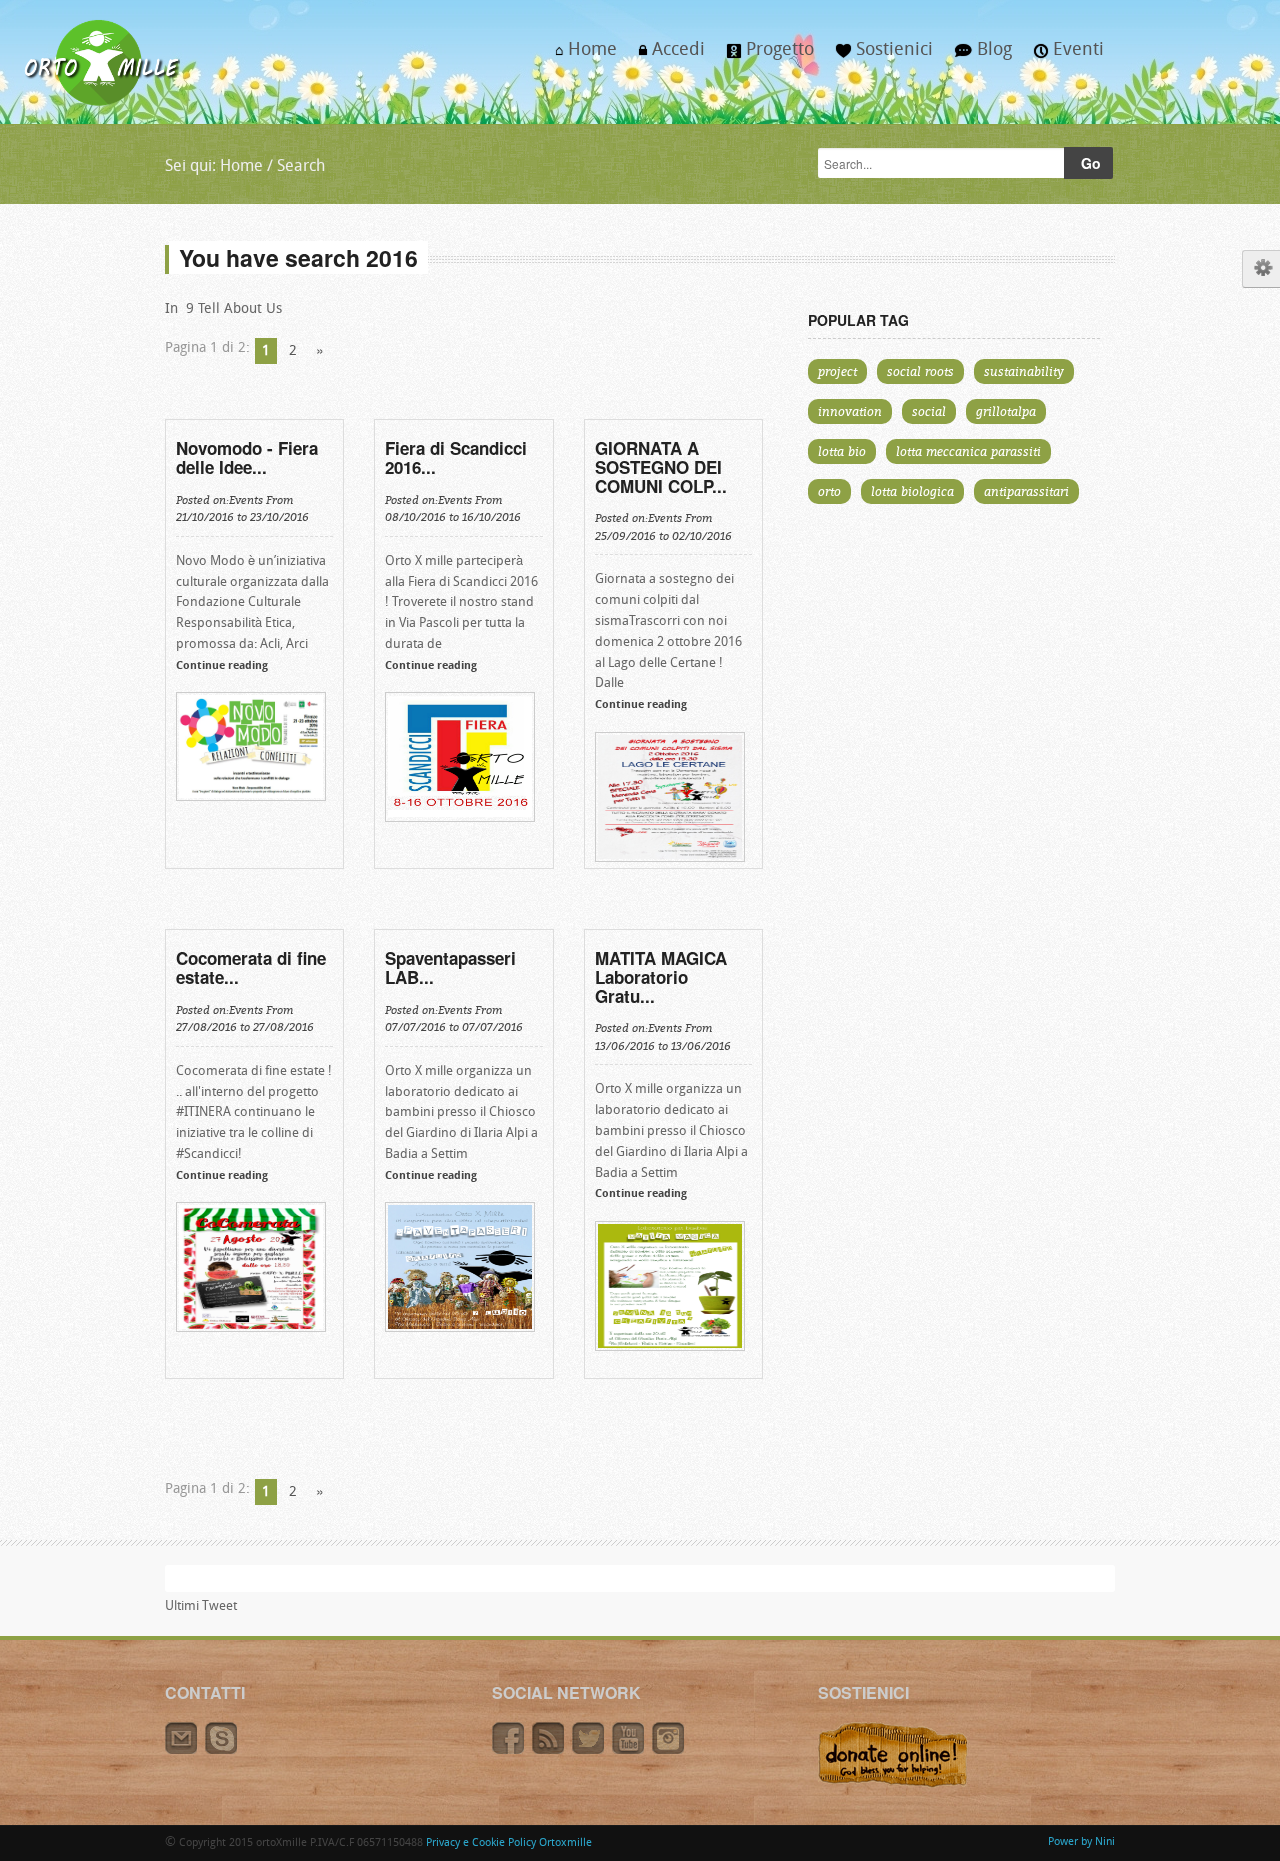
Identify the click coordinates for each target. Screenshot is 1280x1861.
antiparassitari (1026, 491)
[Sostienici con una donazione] (893, 1785)
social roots (920, 371)
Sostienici (879, 56)
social (929, 411)
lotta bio (842, 451)
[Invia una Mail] (185, 1751)
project (837, 371)
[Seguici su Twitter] (592, 1751)
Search (301, 167)
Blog (978, 56)
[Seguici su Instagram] (670, 1751)
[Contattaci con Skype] (223, 1751)
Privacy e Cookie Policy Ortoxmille (509, 1843)
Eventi (1063, 56)
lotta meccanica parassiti (968, 451)
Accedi (666, 56)
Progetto (765, 56)
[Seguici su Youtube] (632, 1751)
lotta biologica (912, 491)
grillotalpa (1006, 411)
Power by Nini (1081, 1842)
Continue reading (222, 666)
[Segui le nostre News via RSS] (552, 1751)
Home (580, 56)
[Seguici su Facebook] (512, 1751)
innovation (850, 411)
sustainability (1024, 371)
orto (829, 491)
